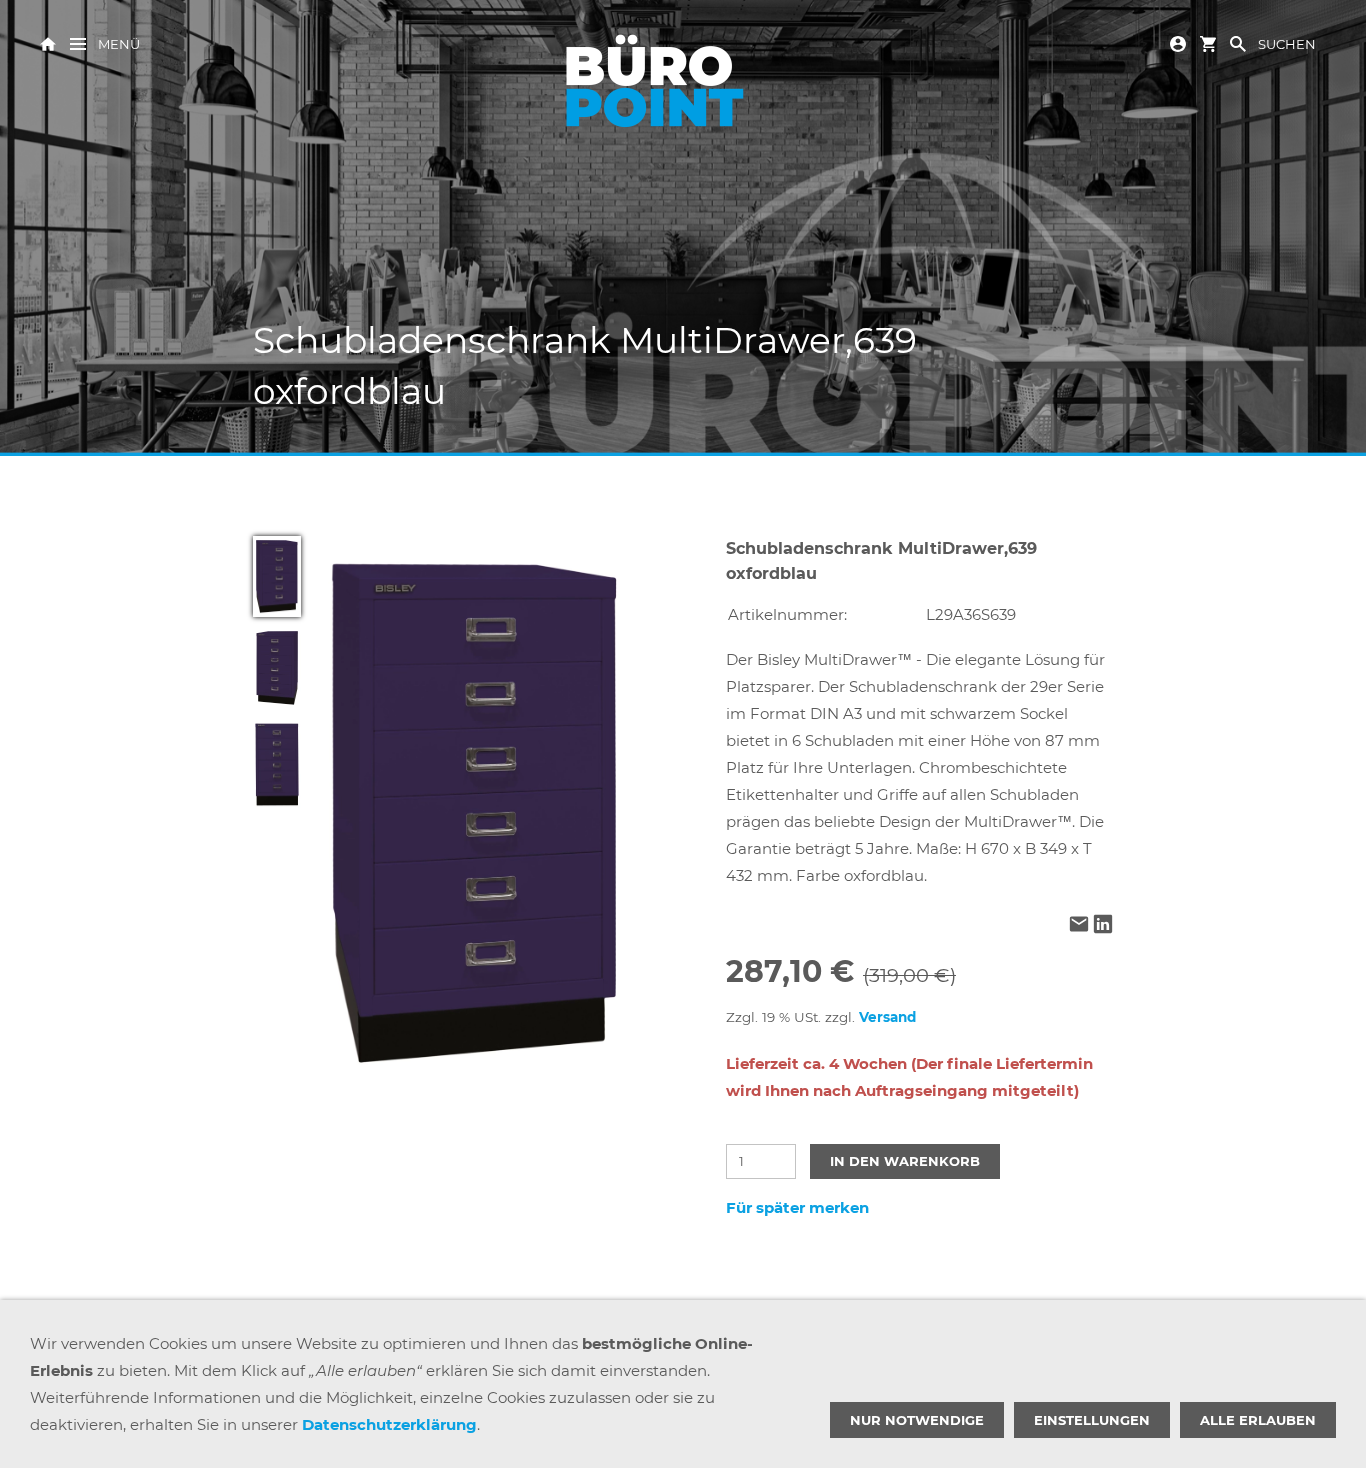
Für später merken (797, 1207)
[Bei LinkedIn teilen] (1103, 925)
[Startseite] (48, 42)
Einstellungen (1092, 1420)
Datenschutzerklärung (389, 1424)
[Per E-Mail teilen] (1079, 925)
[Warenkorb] (1208, 42)
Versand (887, 1017)
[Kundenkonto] (1178, 42)
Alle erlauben (1258, 1420)
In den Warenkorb (905, 1161)
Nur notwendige (917, 1420)
